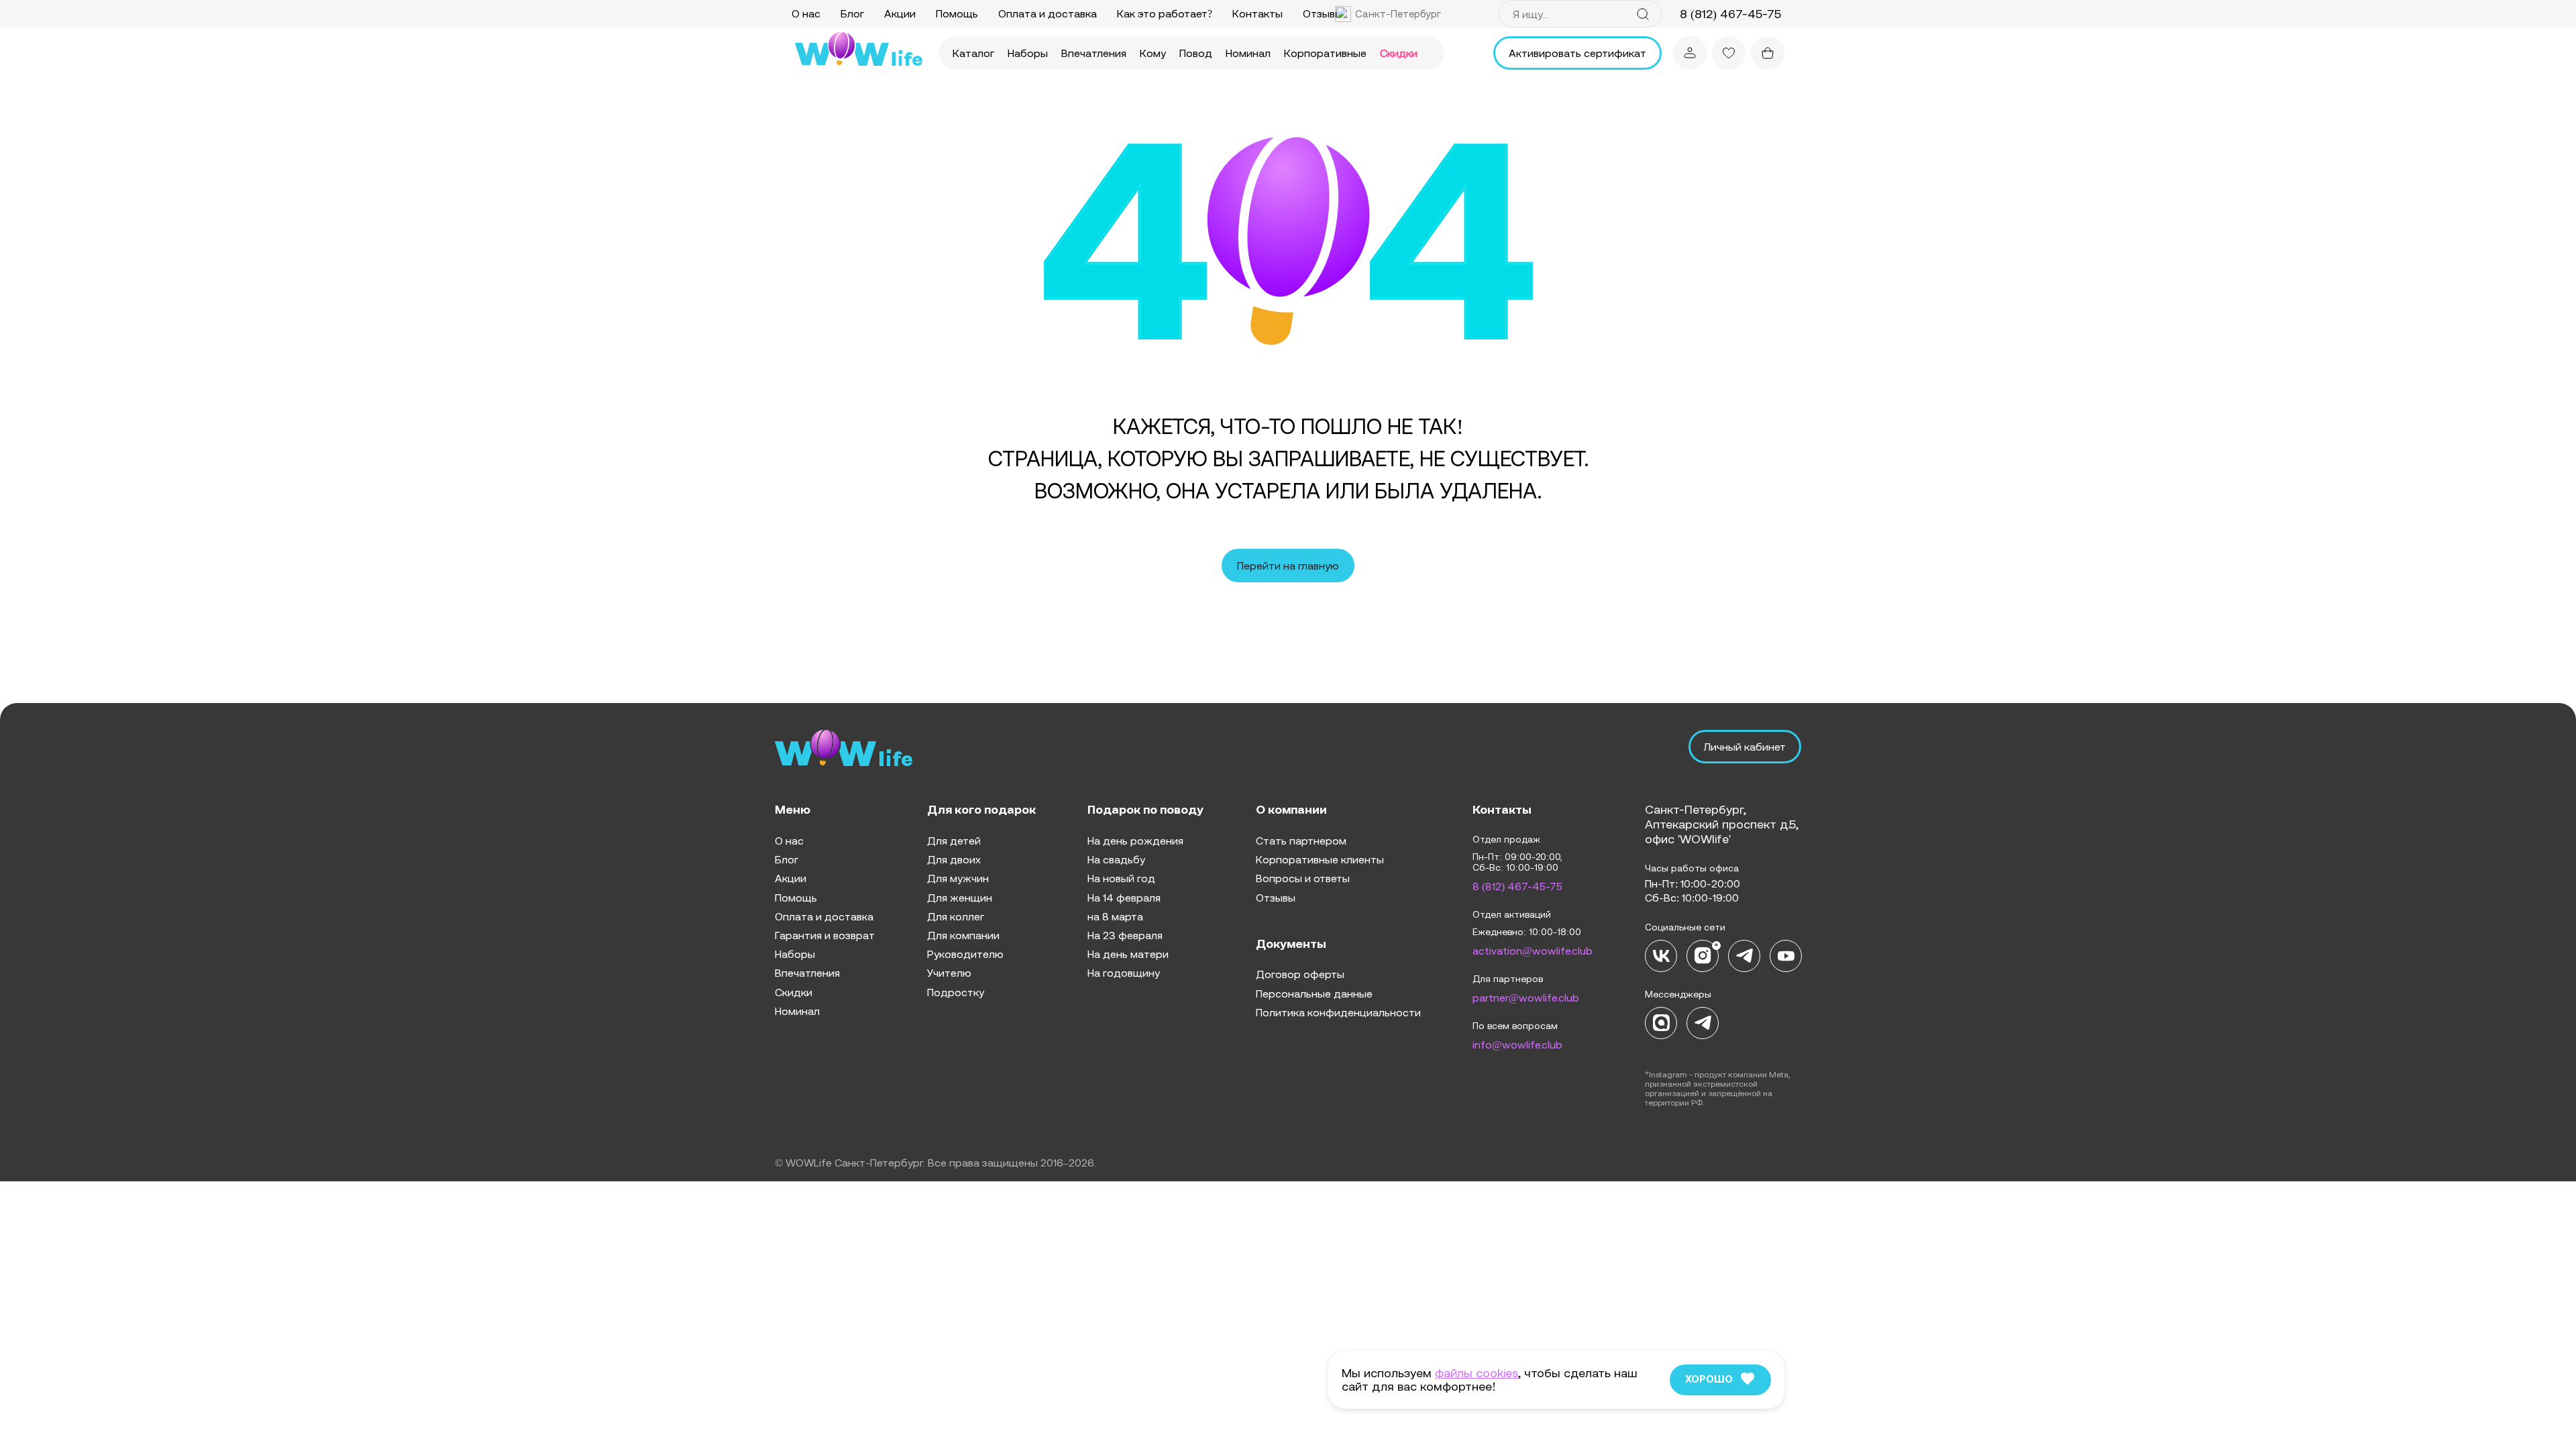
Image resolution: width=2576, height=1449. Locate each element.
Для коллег (956, 916)
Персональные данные (1314, 994)
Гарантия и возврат (825, 935)
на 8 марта (1115, 916)
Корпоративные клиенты (1320, 859)
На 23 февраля (1125, 935)
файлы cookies (1477, 1373)
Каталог (973, 53)
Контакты (1257, 13)
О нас (806, 13)
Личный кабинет (1745, 747)
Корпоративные (1325, 53)
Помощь (957, 13)
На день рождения (1135, 841)
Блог (852, 13)
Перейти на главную (1288, 566)
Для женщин (960, 898)
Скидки (1399, 53)
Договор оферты (1300, 974)
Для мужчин (958, 878)
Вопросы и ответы (1303, 878)
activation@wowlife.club (1533, 951)
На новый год (1121, 878)
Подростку (956, 992)
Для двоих (954, 859)
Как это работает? (1165, 13)
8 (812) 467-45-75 (1517, 886)
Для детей (954, 841)
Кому (1153, 53)
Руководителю (965, 954)
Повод (1196, 53)
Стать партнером (1301, 841)
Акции (900, 13)
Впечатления (1094, 53)
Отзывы (1323, 13)
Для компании (963, 935)
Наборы (1028, 53)
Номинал (1248, 53)
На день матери (1128, 954)
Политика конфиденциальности (1338, 1012)
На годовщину (1124, 973)
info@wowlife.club (1517, 1044)
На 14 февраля (1124, 898)
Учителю (949, 973)
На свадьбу (1116, 859)
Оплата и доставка (1048, 13)
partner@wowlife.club (1526, 998)
